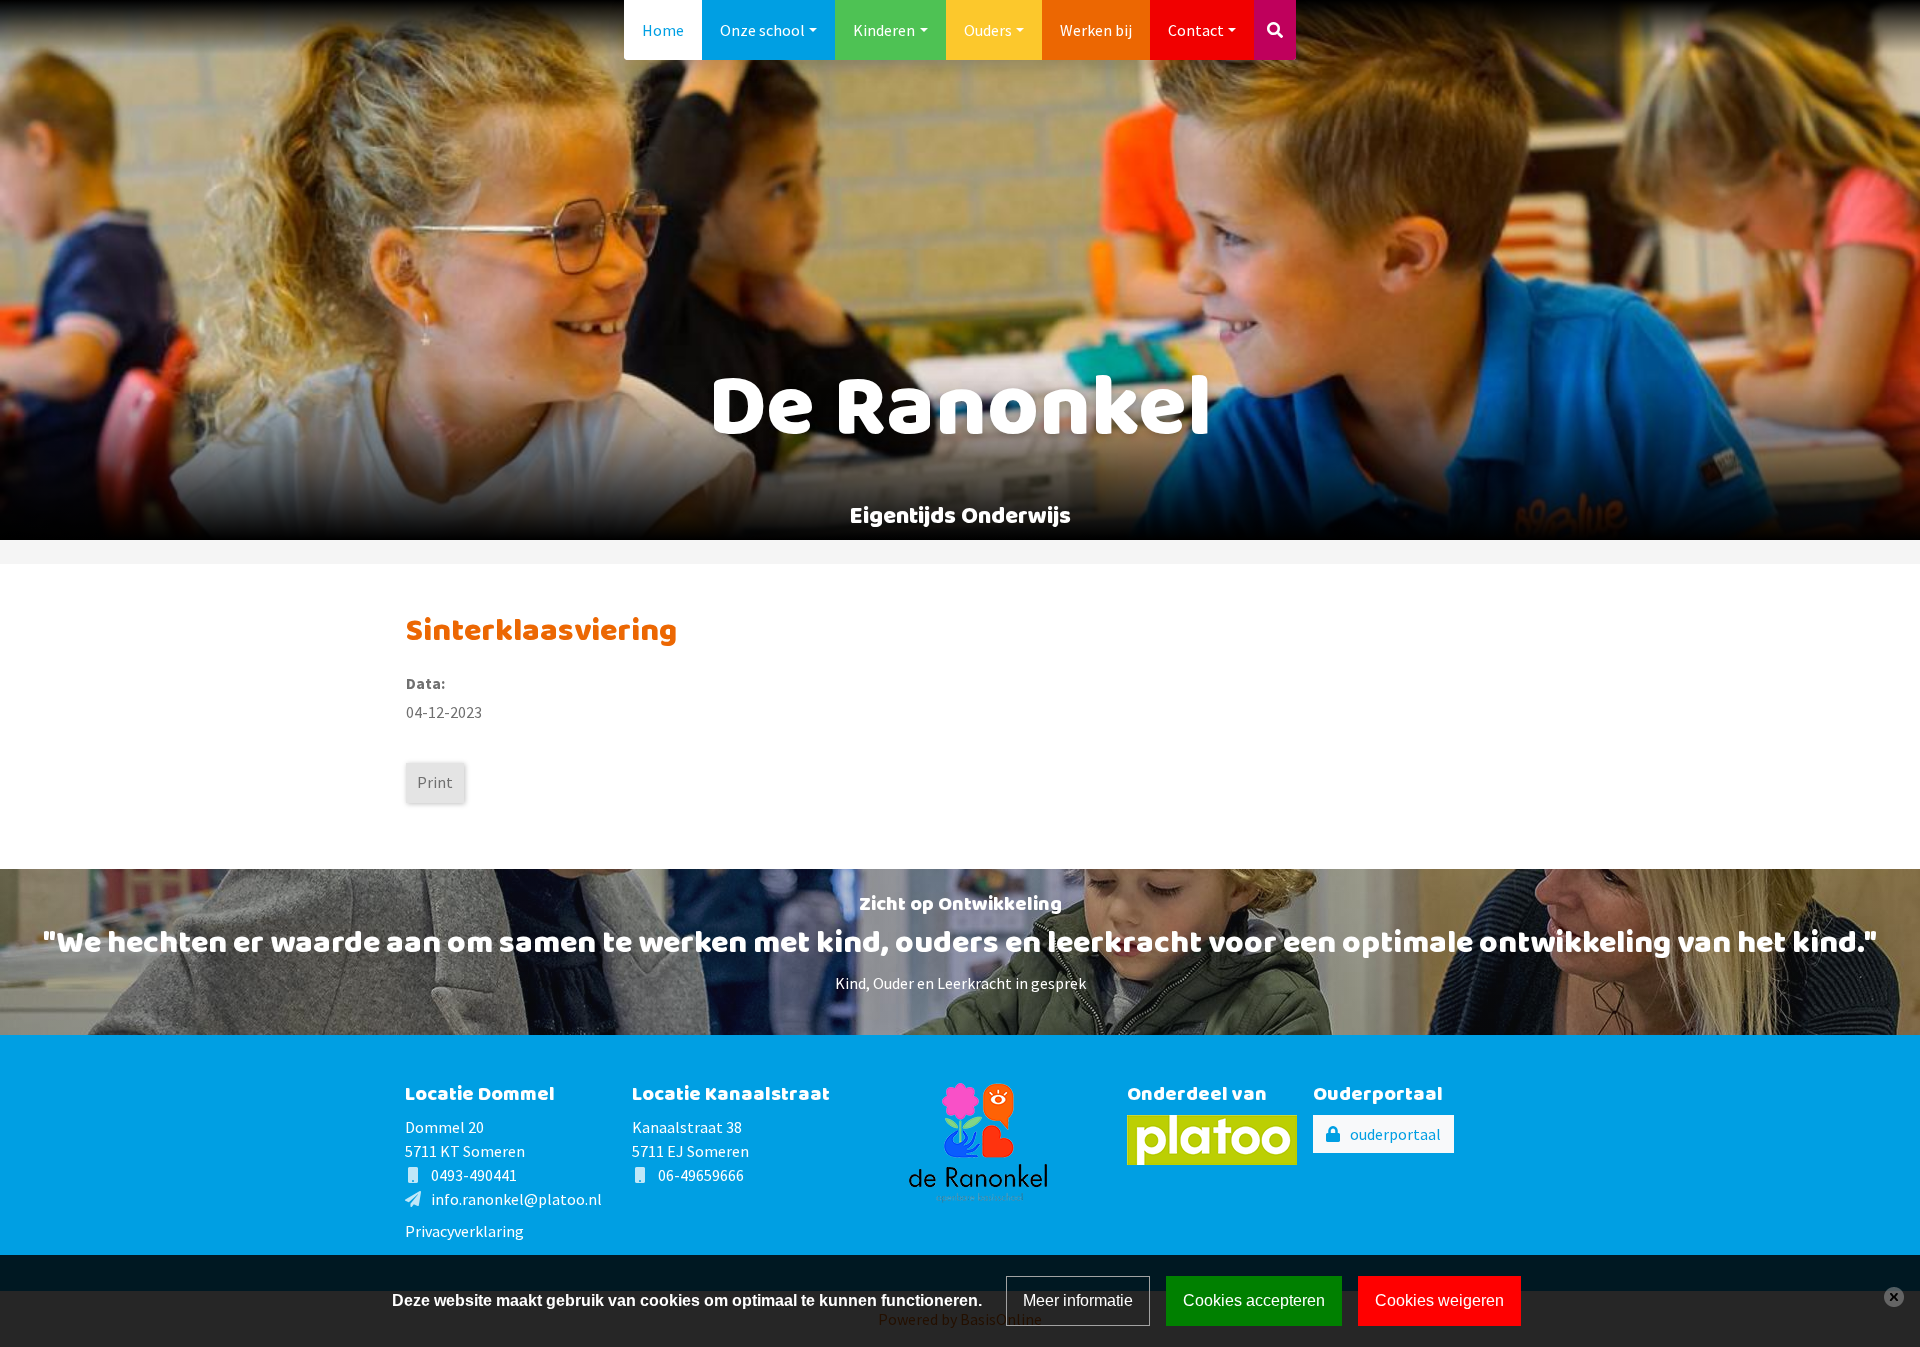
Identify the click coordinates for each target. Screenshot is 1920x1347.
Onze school (762, 30)
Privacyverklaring (464, 1231)
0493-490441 (474, 1175)
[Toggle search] (1275, 30)
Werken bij (1096, 30)
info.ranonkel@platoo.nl (516, 1199)
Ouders (988, 30)
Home (663, 30)
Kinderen (884, 30)
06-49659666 (701, 1175)
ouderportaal (1395, 1134)
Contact (1196, 30)
